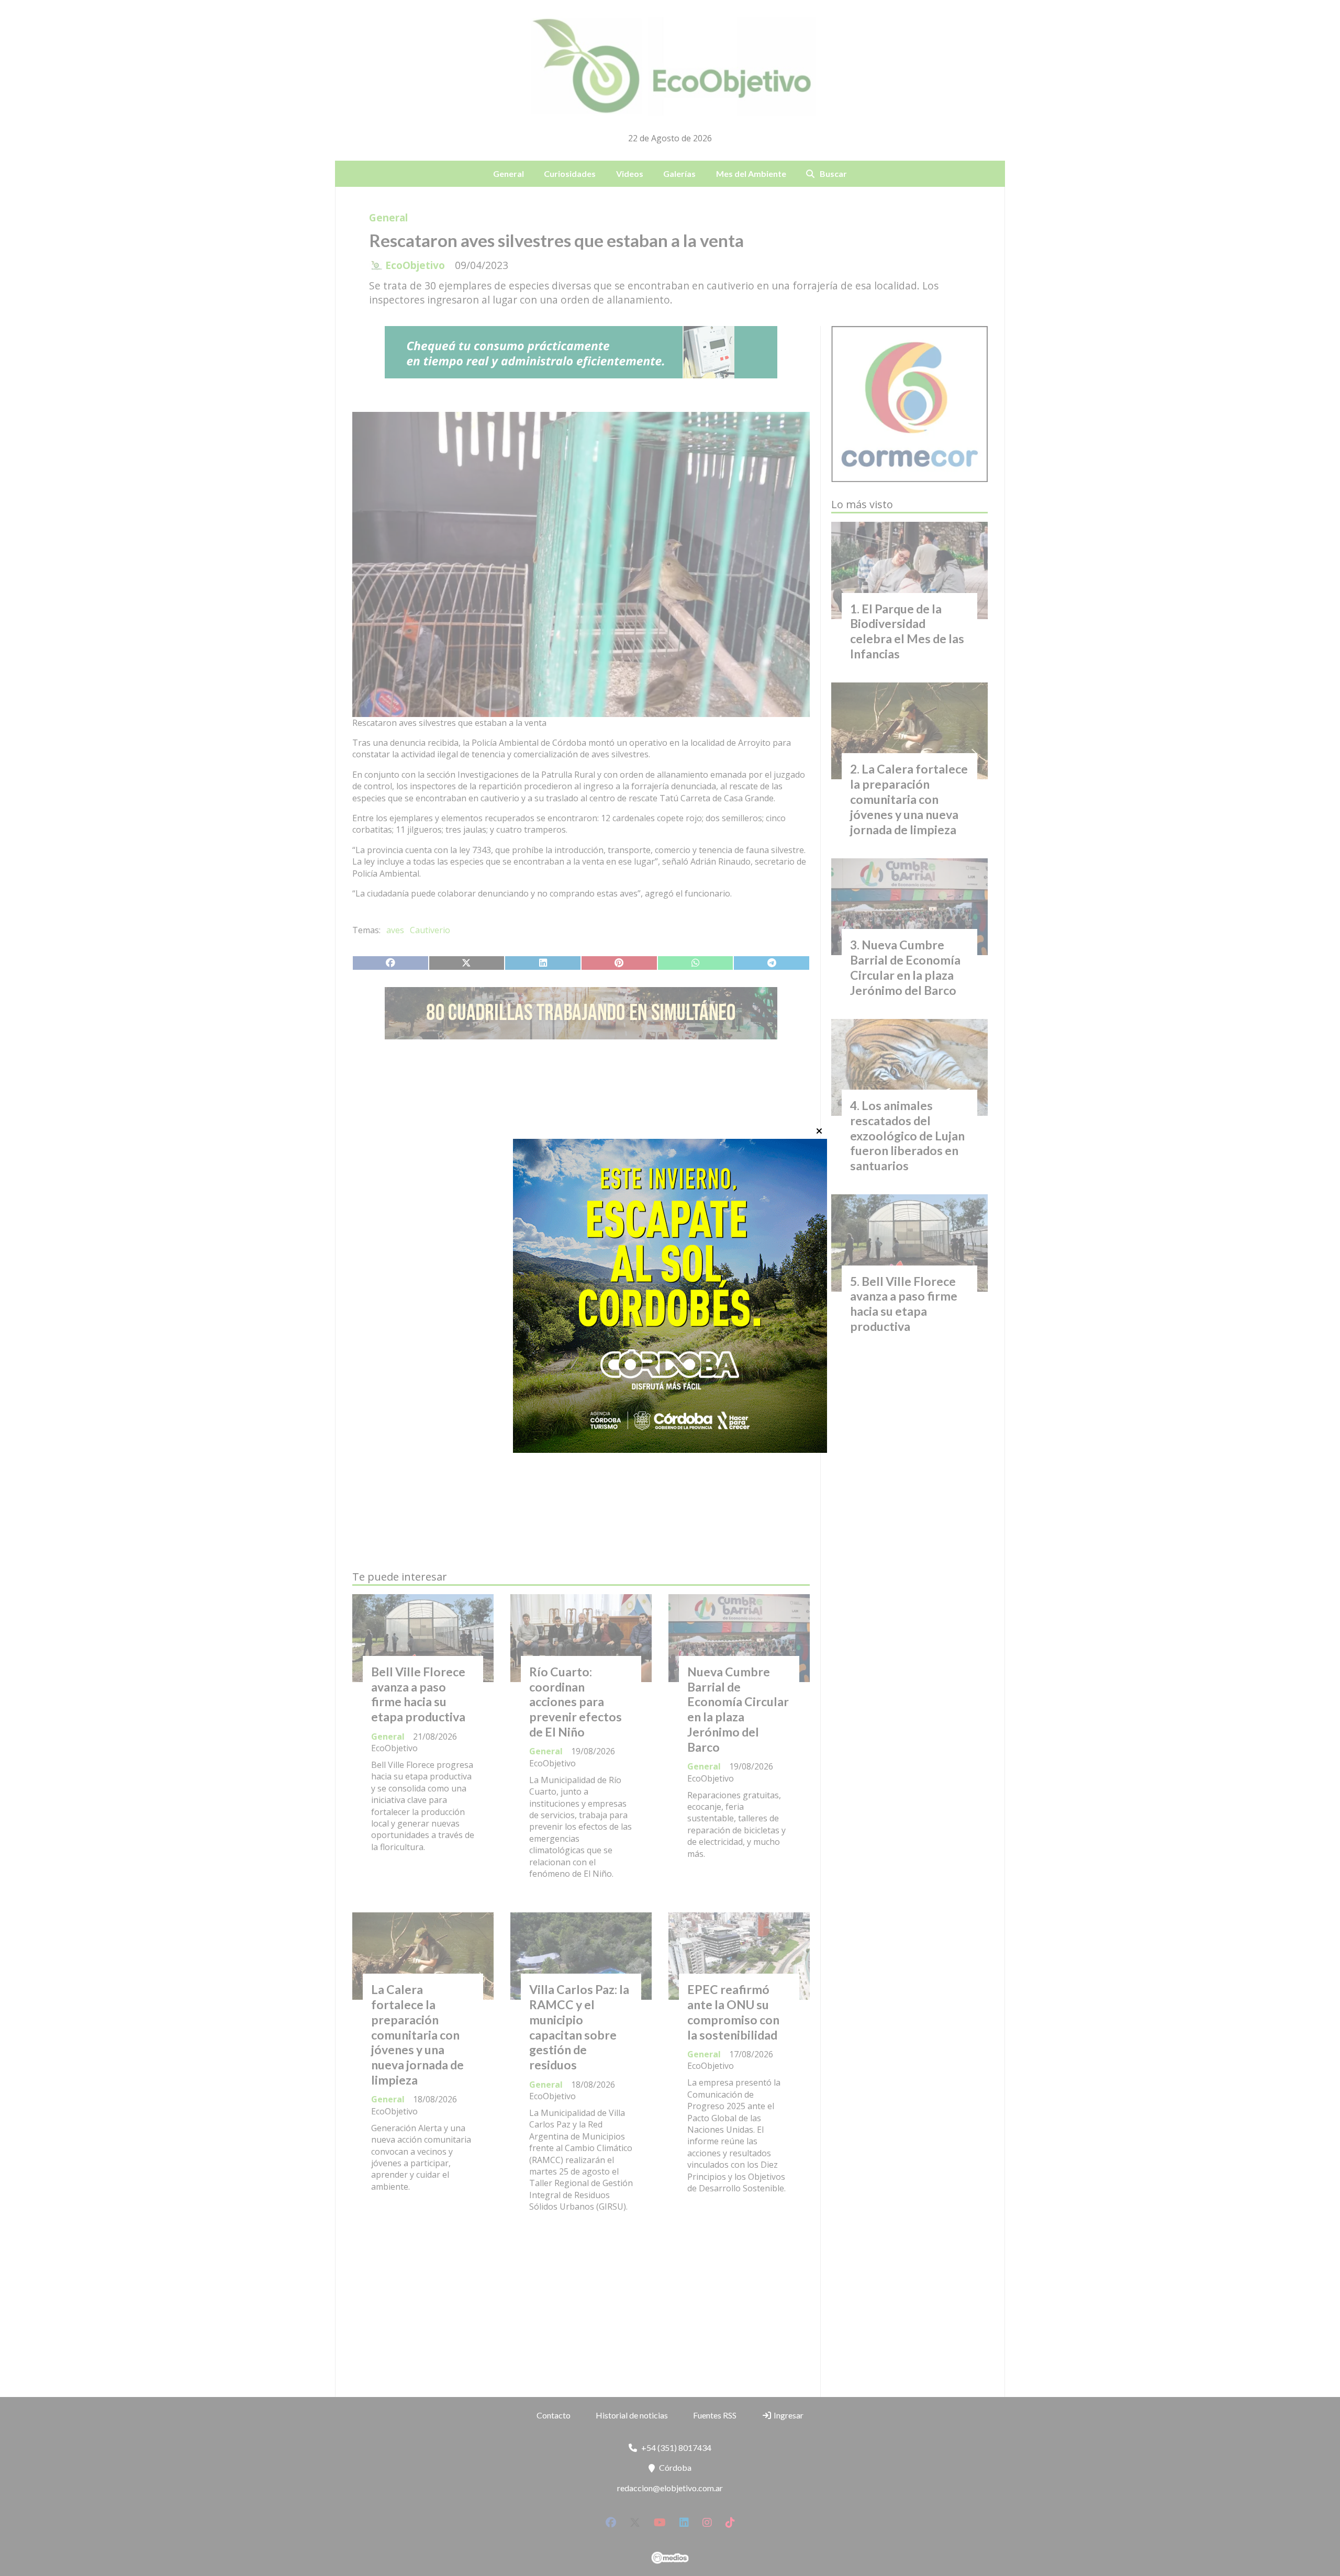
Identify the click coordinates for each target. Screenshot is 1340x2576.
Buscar (833, 173)
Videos (630, 173)
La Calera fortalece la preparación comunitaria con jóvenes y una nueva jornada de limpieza (417, 2035)
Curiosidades (570, 173)
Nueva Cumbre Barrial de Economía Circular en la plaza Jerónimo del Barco (738, 1709)
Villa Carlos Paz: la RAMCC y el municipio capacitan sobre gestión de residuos (579, 2027)
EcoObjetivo (415, 265)
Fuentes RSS (715, 2415)
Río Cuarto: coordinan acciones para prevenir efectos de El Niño (576, 1702)
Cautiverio (430, 930)
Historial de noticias (632, 2415)
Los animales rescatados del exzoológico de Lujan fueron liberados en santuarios (907, 1135)
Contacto (554, 2415)
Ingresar (788, 2415)
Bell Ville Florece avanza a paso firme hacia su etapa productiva (418, 1694)
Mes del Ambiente (751, 173)
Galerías (679, 173)
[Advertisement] (581, 1146)
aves (395, 930)
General (509, 173)
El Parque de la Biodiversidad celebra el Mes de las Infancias (907, 631)
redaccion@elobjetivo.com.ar (670, 2488)
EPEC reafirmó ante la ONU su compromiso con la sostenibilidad (733, 2012)
